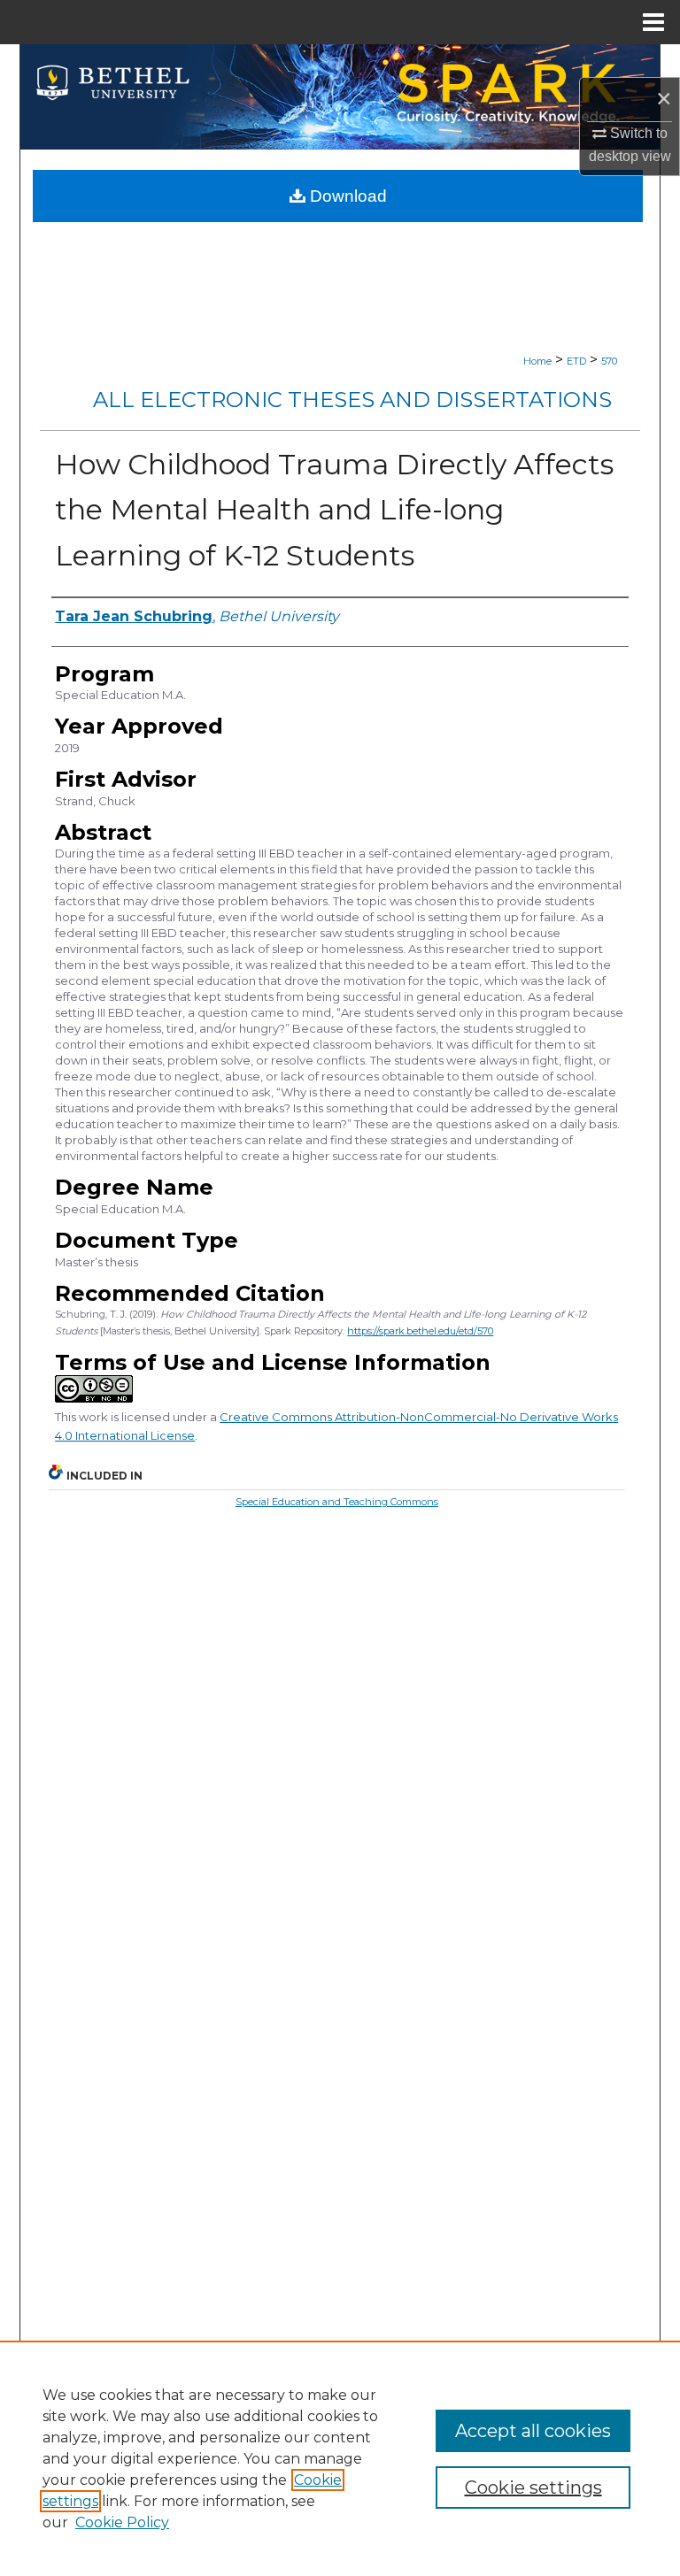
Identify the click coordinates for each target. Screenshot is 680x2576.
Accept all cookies (533, 2431)
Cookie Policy (122, 2522)
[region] (340, 2458)
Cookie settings (533, 2488)
